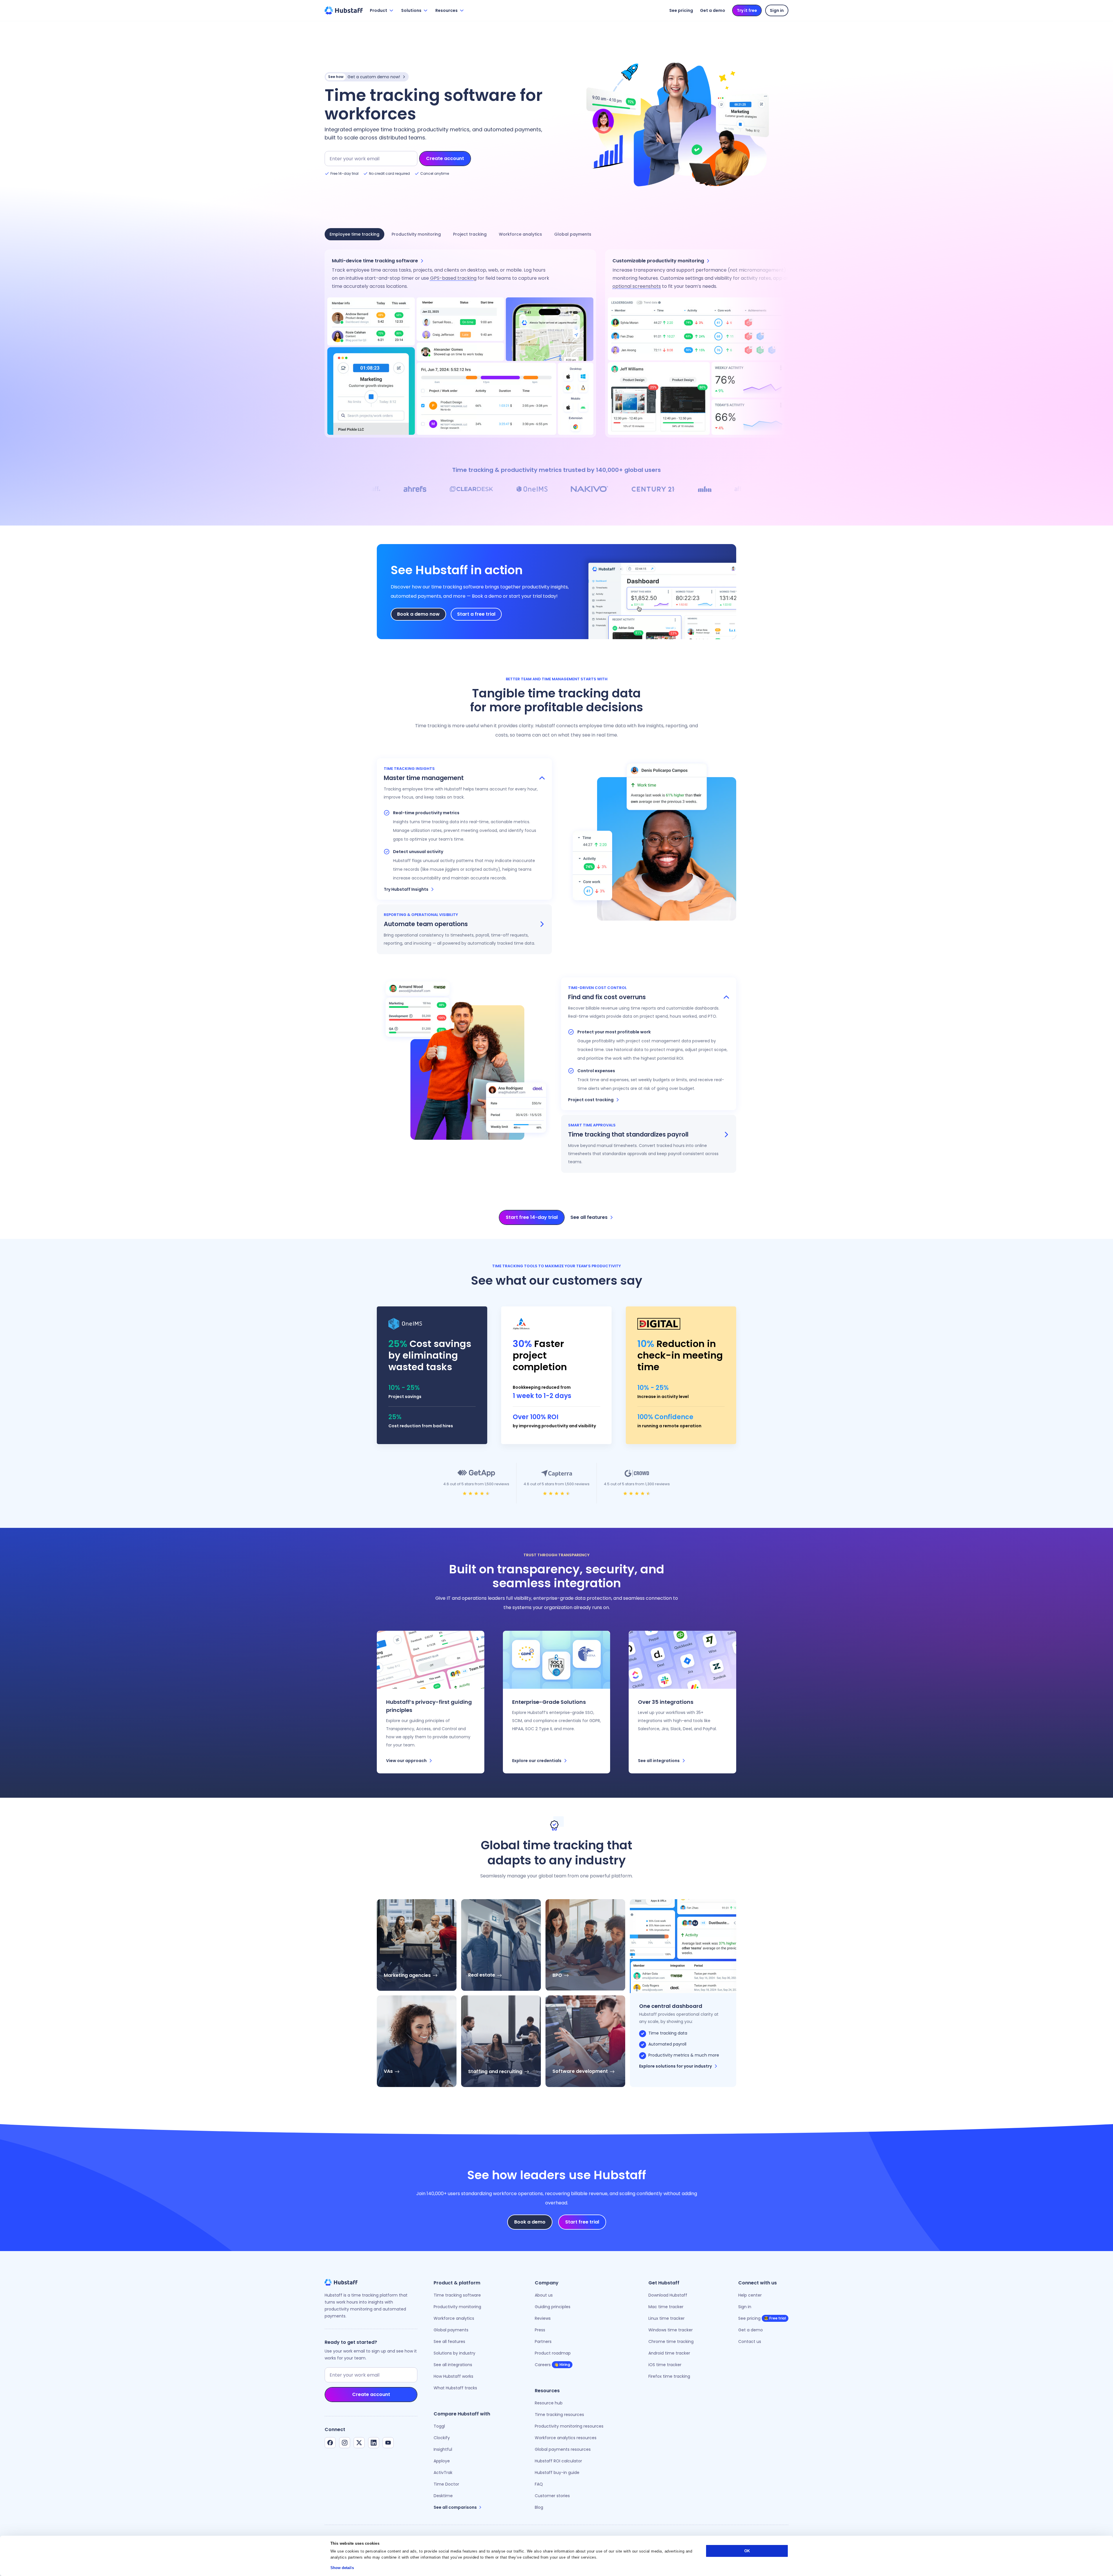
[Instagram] (345, 2443)
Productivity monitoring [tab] (416, 234)
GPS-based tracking (453, 278)
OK (747, 2551)
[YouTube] (388, 2443)
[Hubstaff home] (344, 10)
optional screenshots (637, 286)
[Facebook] (330, 2443)
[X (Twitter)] (359, 2443)
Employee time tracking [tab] (354, 234)
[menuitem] (431, 1702)
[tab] (464, 783)
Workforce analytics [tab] (520, 234)
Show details (342, 2568)
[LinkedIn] (374, 2443)
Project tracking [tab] (470, 234)
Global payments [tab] (573, 234)
